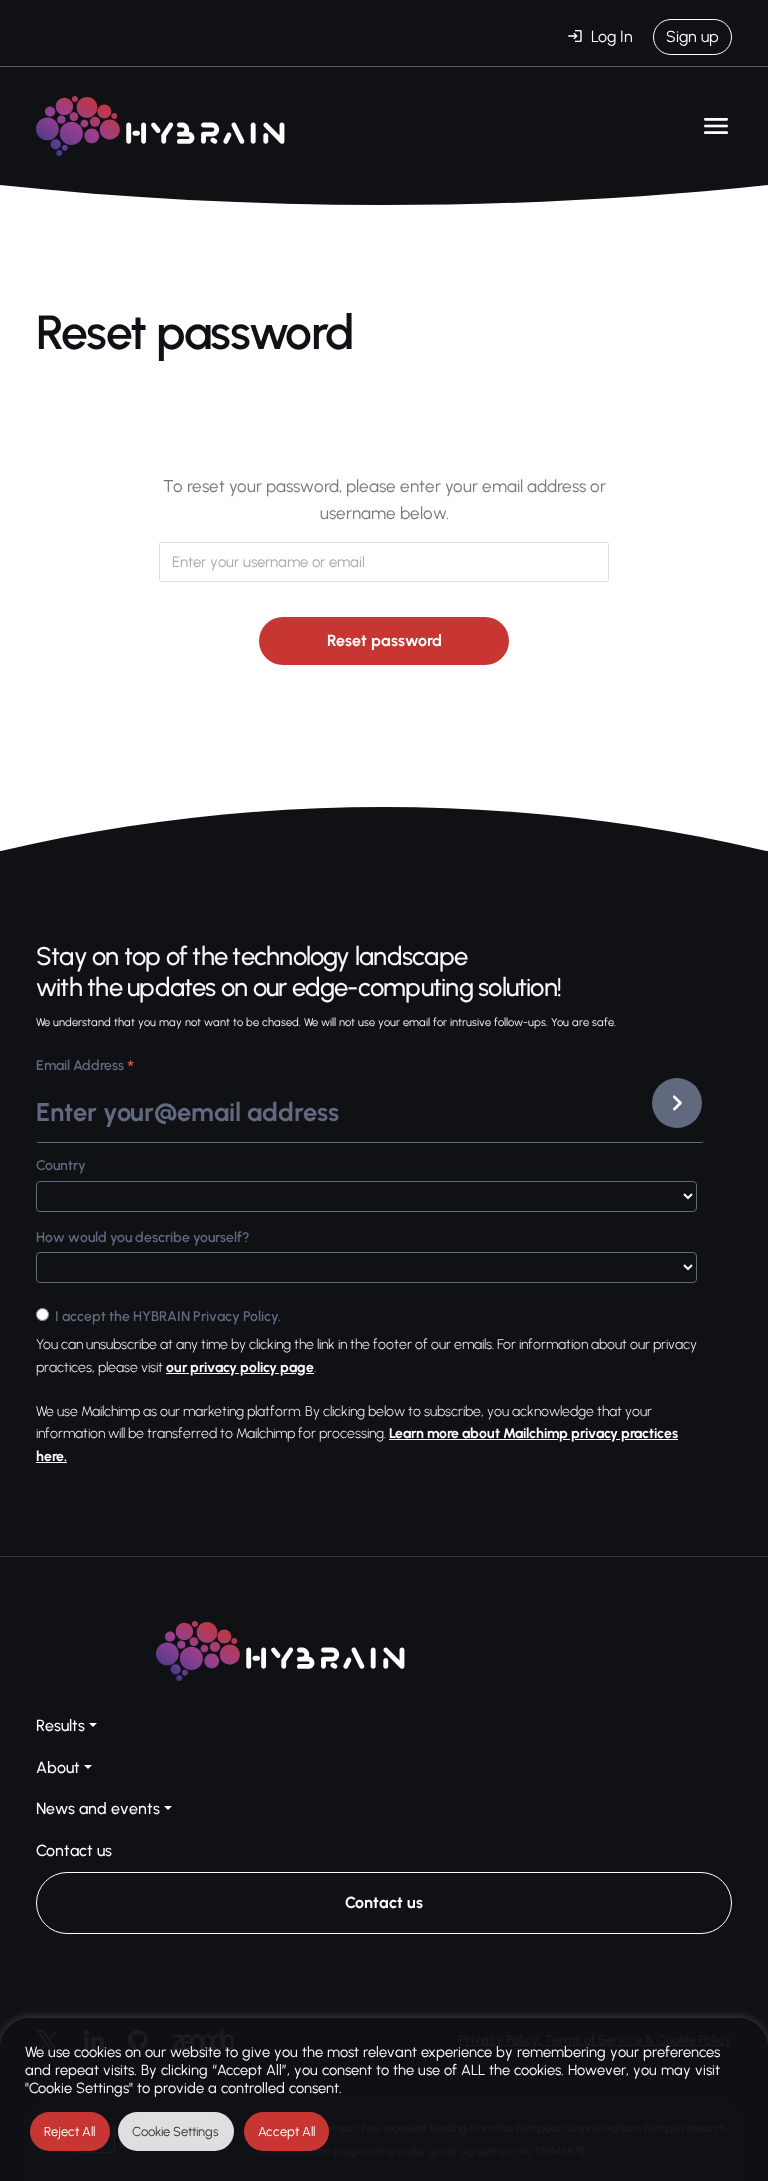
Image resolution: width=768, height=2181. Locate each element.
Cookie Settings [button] (175, 2131)
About (58, 1767)
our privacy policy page (240, 1367)
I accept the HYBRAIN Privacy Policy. (168, 1316)
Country (61, 1165)
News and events (98, 1808)
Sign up (692, 36)
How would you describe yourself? (143, 1237)
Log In (612, 36)
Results (60, 1725)
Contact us (74, 1850)
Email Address (85, 1067)
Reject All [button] (69, 2131)
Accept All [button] (286, 2131)
